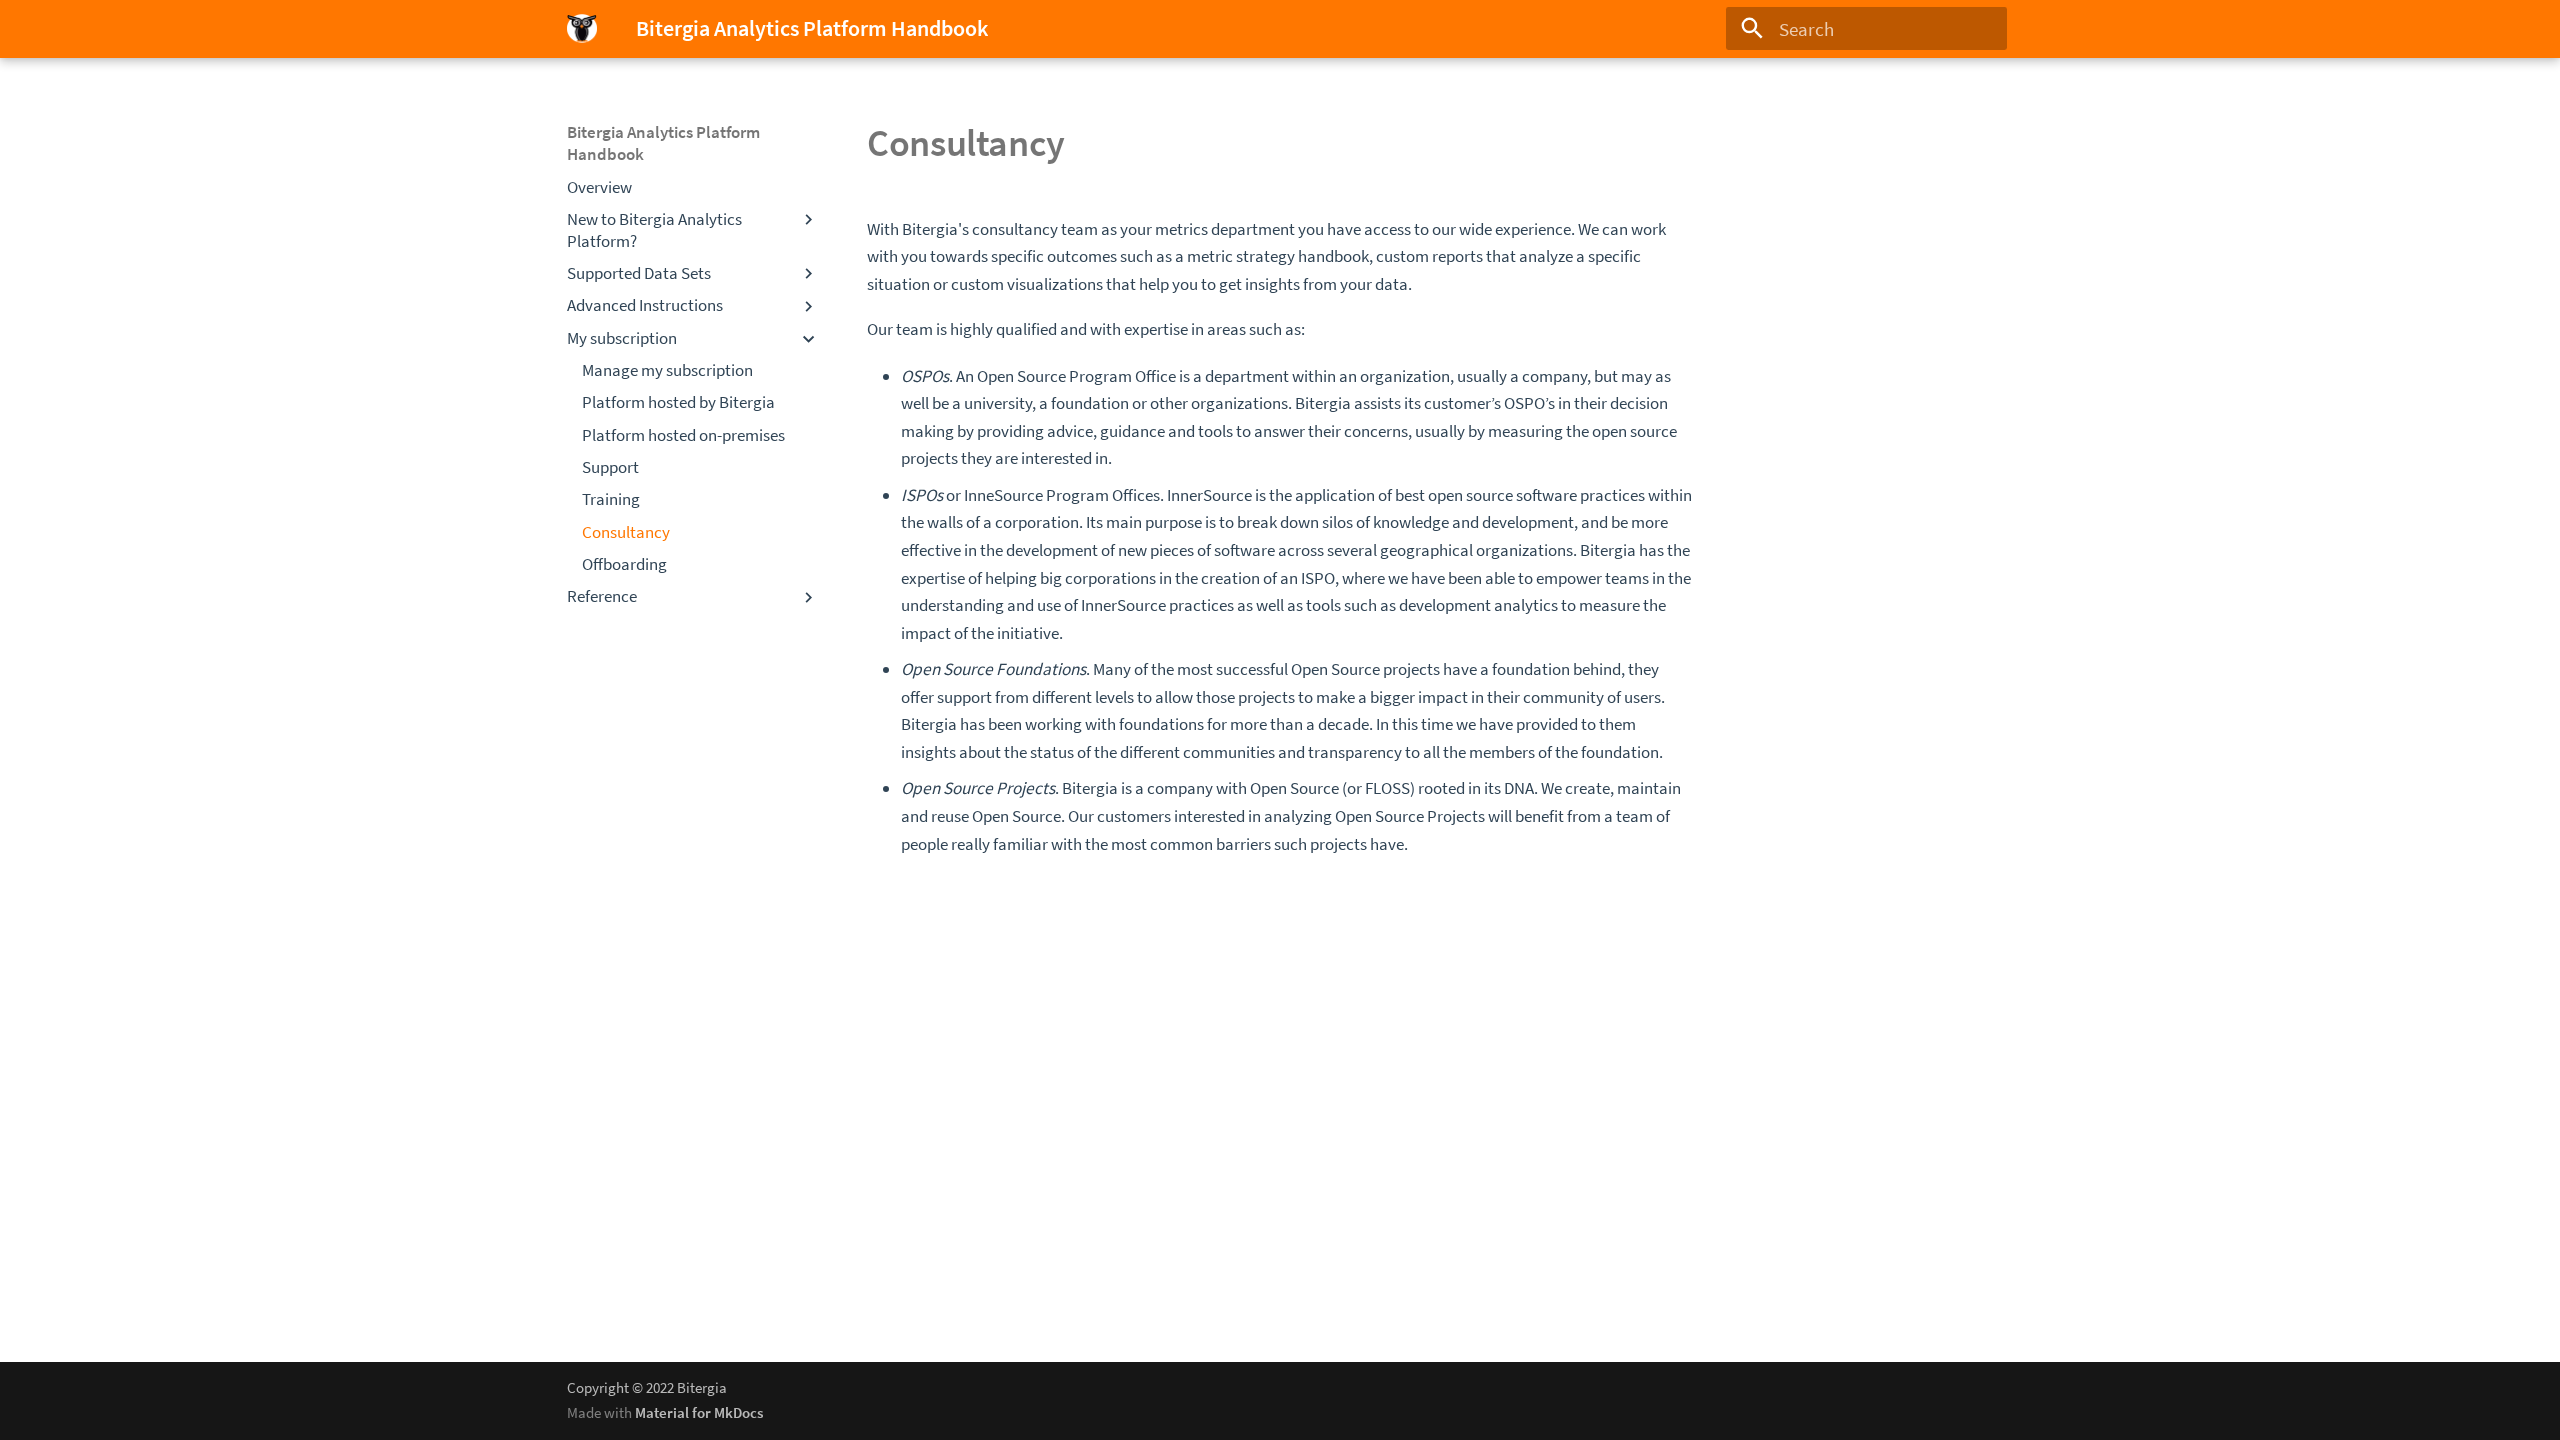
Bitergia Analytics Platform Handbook (663, 143)
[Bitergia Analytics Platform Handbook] (582, 29)
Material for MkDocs (699, 1412)
